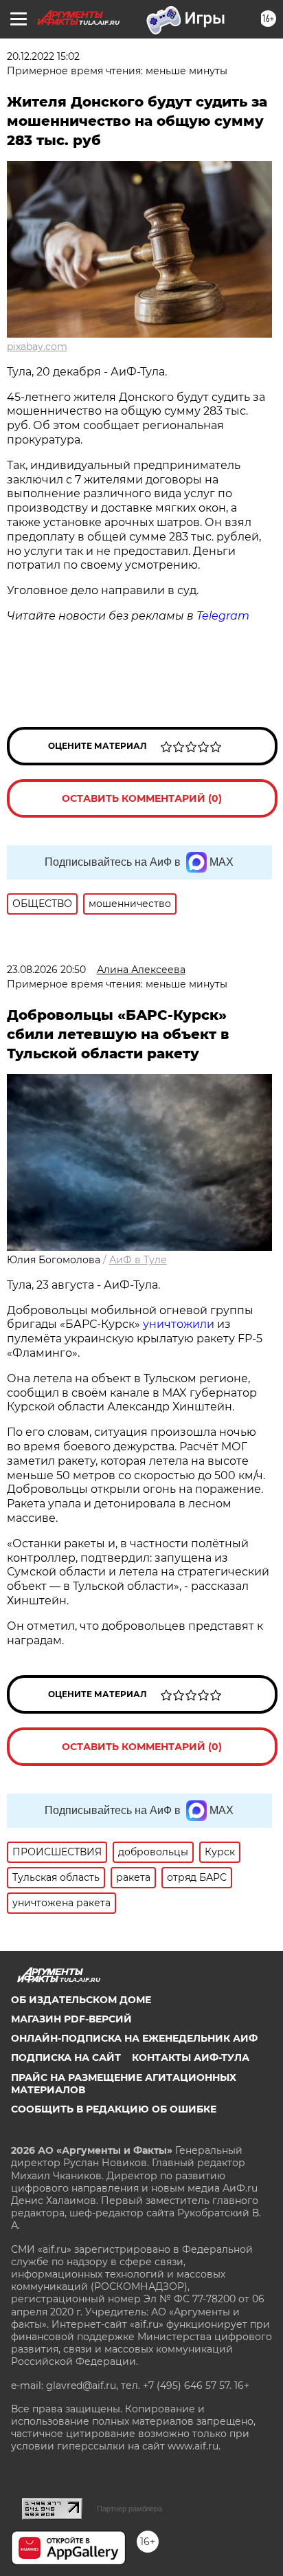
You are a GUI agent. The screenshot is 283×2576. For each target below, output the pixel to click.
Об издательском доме (81, 2000)
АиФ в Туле (138, 1260)
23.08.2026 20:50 (46, 970)
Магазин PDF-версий (71, 2019)
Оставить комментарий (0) (142, 798)
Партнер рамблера (129, 2509)
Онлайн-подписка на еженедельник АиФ (134, 2038)
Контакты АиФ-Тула (191, 2057)
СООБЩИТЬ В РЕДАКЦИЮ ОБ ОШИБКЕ (114, 2109)
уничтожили (179, 1324)
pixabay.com (37, 347)
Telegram (223, 616)
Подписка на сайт (66, 2057)
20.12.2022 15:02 (43, 56)
